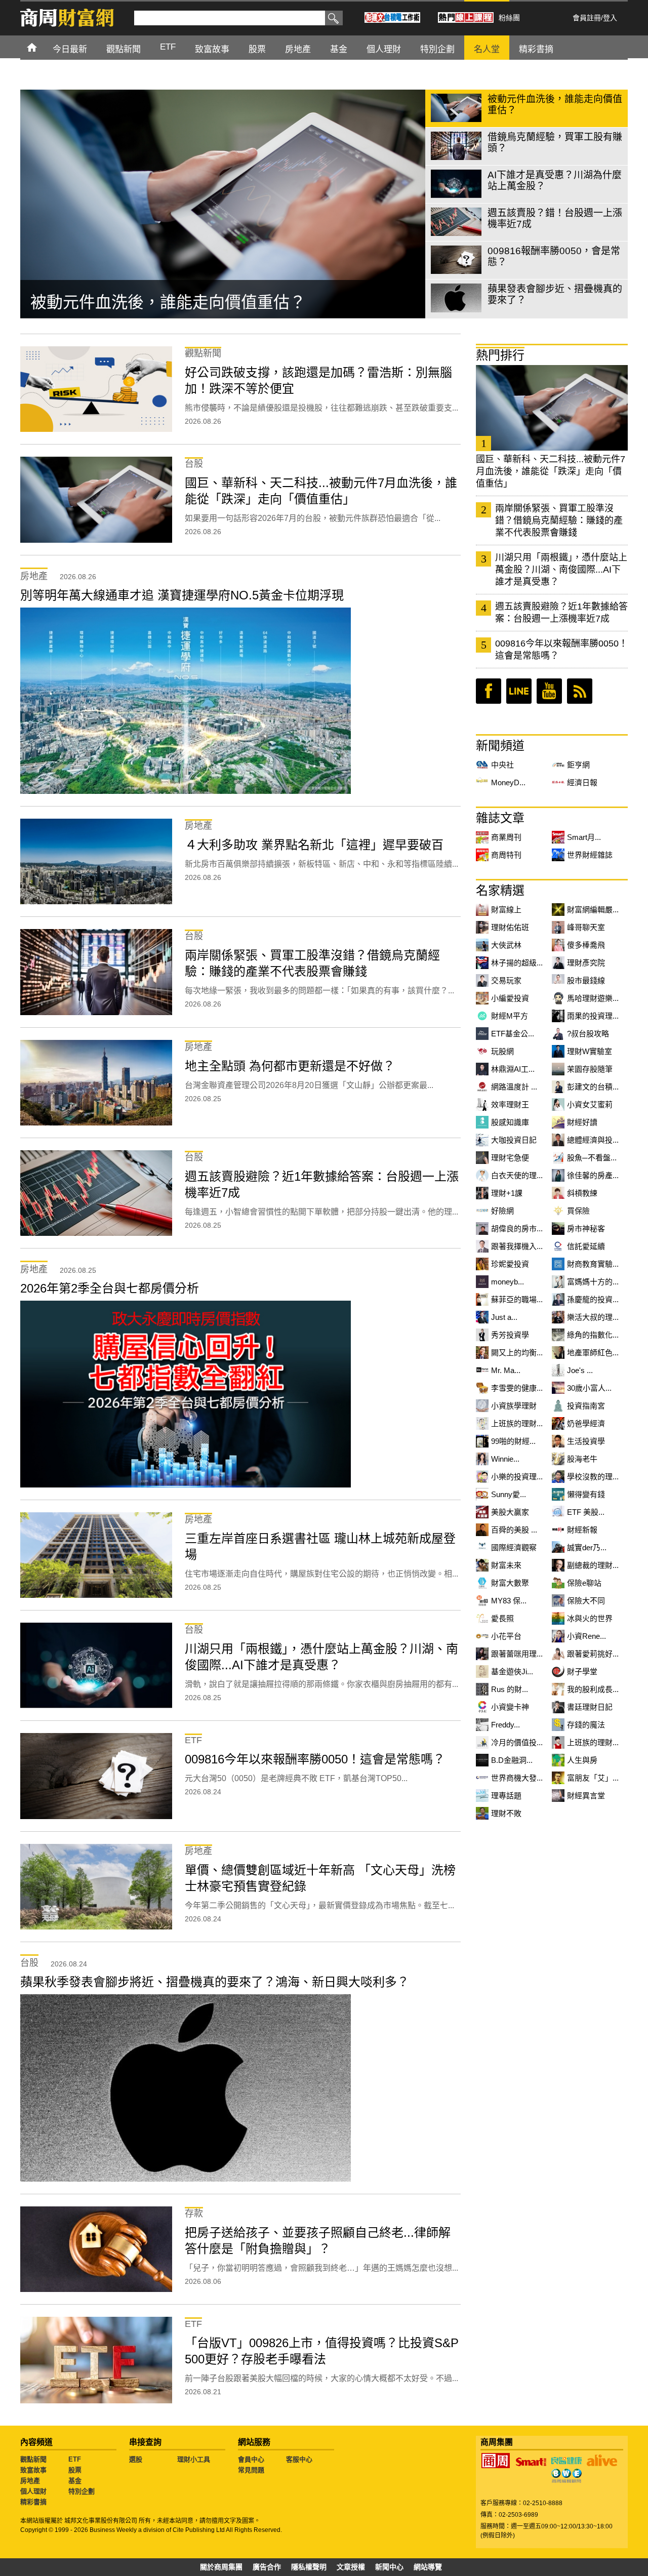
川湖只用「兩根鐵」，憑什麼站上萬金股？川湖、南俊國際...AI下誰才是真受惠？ (561, 570)
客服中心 (299, 2459)
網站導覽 (428, 2567)
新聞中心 (389, 2567)
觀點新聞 (33, 2459)
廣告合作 (267, 2567)
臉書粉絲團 (489, 691)
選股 (136, 2459)
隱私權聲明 (309, 2567)
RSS (580, 691)
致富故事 (33, 2470)
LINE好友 (519, 691)
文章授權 (351, 2567)
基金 (75, 2481)
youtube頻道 (549, 691)
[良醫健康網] (566, 2461)
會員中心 (251, 2459)
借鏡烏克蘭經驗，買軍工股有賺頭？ (160, 302)
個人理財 (33, 2491)
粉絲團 (509, 18)
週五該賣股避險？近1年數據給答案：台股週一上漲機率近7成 (561, 613)
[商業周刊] (496, 2461)
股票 (75, 2470)
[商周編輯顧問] (566, 2476)
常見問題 (251, 2470)
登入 (610, 18)
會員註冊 (587, 18)
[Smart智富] (531, 2462)
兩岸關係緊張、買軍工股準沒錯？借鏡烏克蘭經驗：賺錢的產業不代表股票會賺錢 (559, 520)
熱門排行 (500, 355)
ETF (75, 2459)
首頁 (41, 47)
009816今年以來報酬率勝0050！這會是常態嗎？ (561, 650)
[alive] (602, 2461)
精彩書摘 (33, 2502)
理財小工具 (194, 2459)
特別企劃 (82, 2491)
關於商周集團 (221, 2567)
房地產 (30, 2481)
